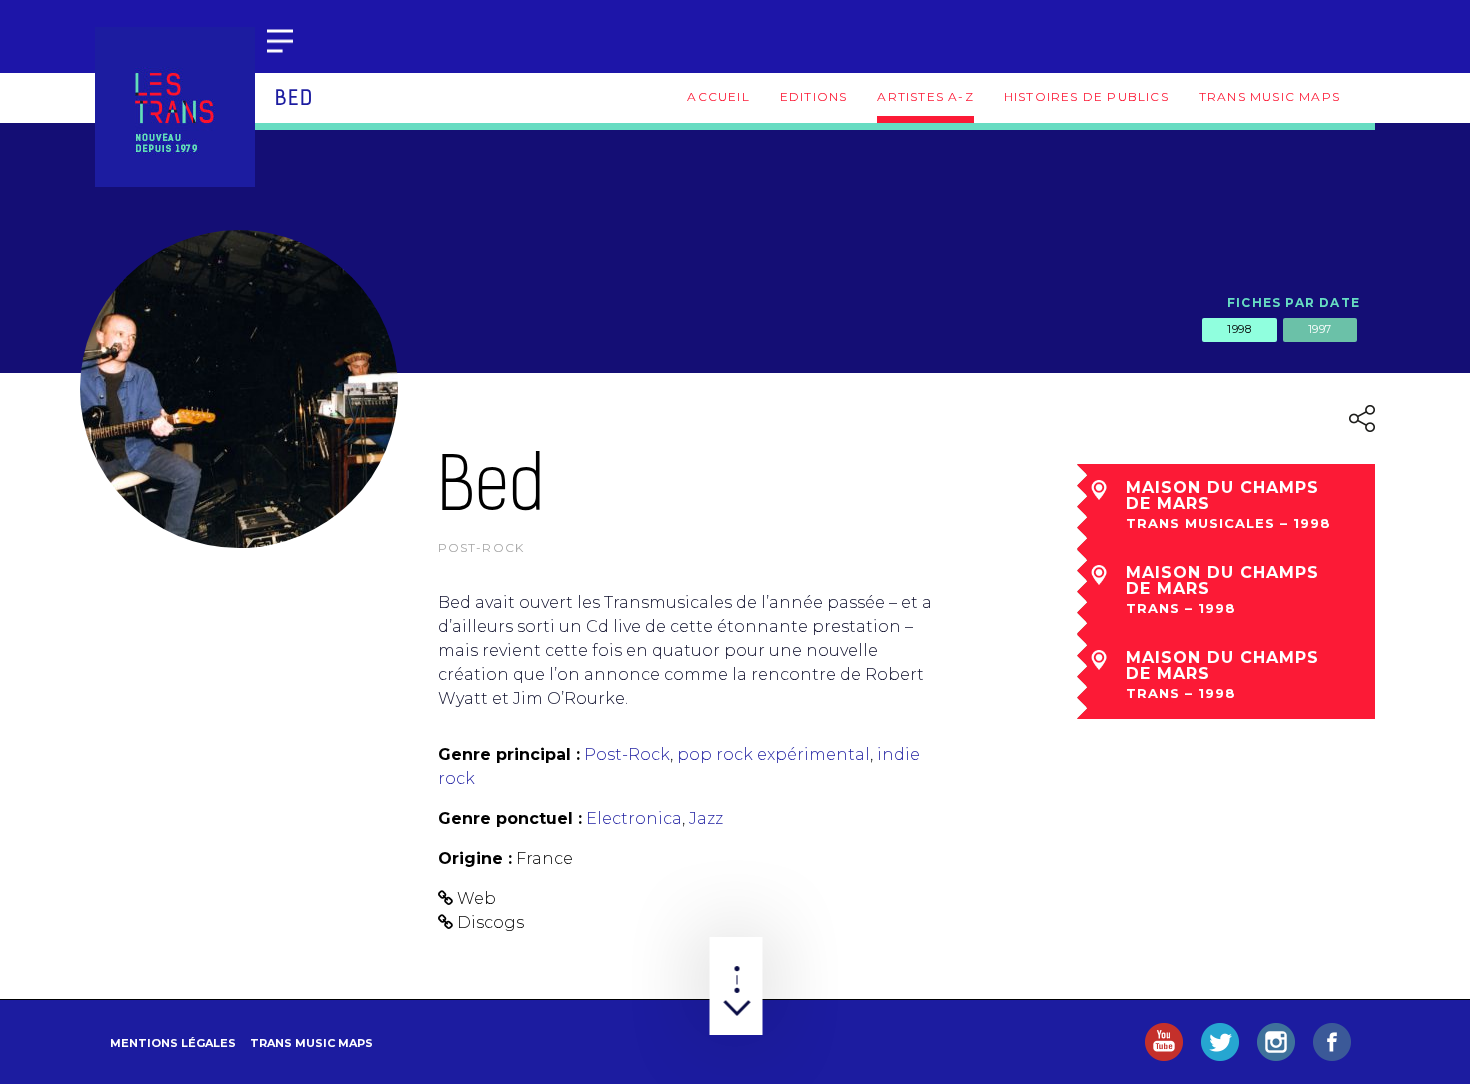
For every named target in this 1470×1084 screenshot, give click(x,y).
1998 (1239, 329)
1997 (1320, 329)
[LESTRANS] (175, 107)
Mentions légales (173, 1043)
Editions (814, 96)
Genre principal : (509, 754)
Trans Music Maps (1269, 96)
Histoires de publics (1086, 96)
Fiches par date (1293, 302)
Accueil (718, 96)
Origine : (475, 858)
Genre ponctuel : (510, 818)
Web (476, 898)
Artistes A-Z (925, 96)
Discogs (490, 922)
